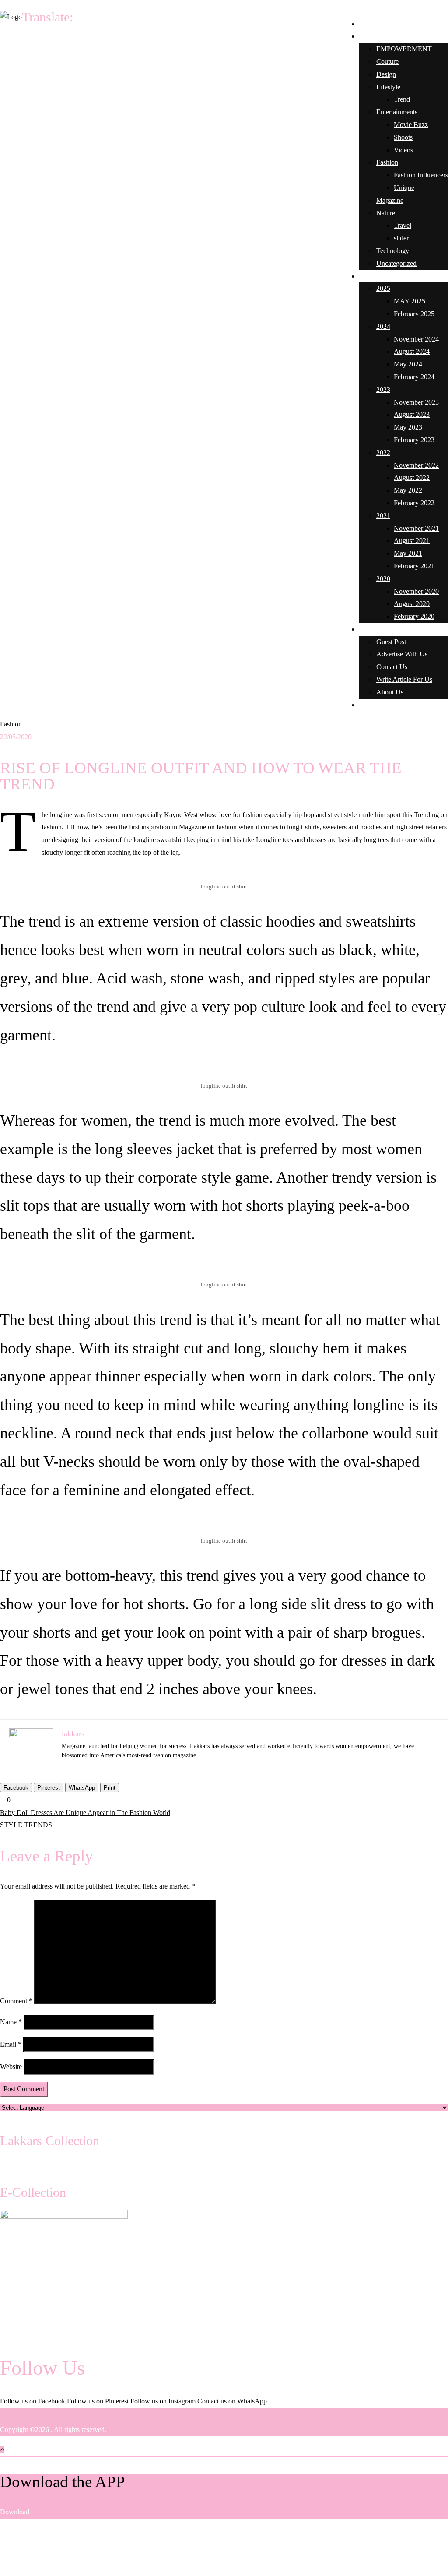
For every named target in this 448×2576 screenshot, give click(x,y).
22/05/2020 (16, 737)
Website (11, 2067)
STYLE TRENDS (26, 1825)
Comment (16, 2001)
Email (11, 2044)
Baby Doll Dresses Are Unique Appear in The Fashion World (85, 1813)
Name (11, 2022)
